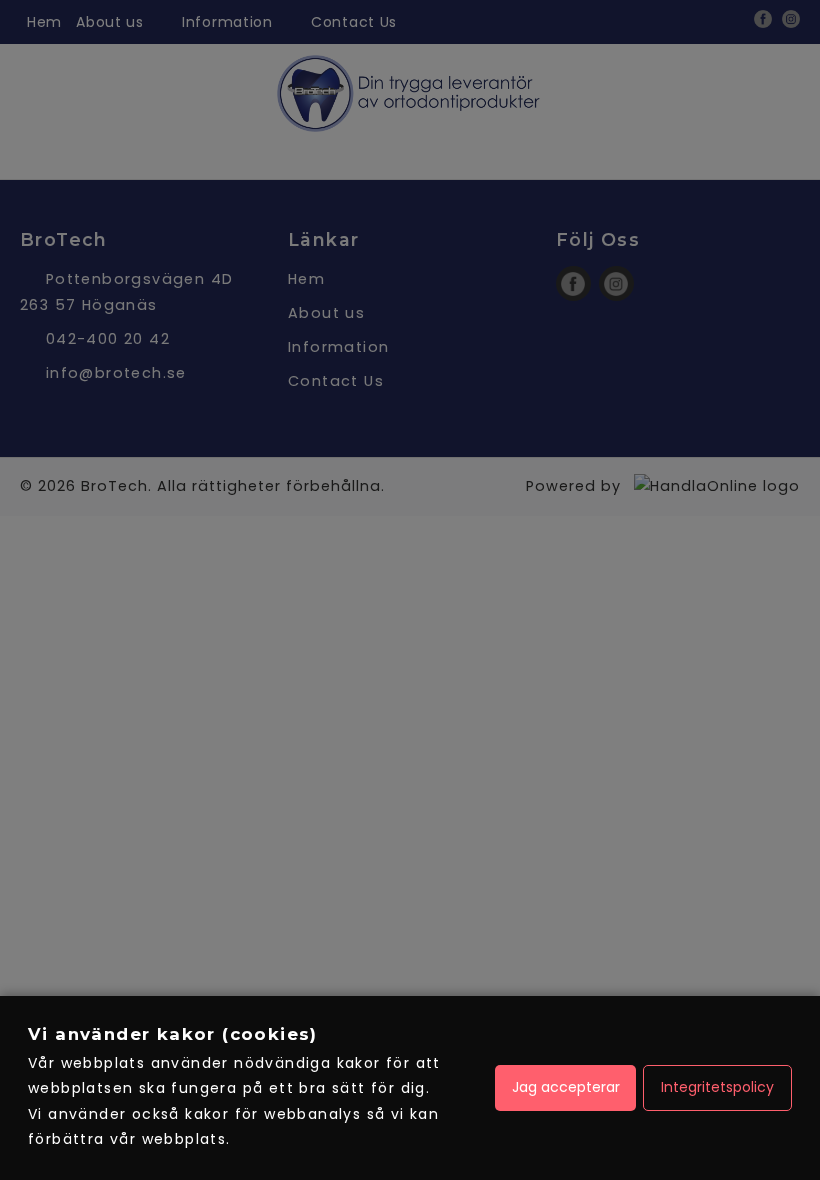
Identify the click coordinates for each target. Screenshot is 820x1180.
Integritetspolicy (717, 1087)
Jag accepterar (566, 1087)
